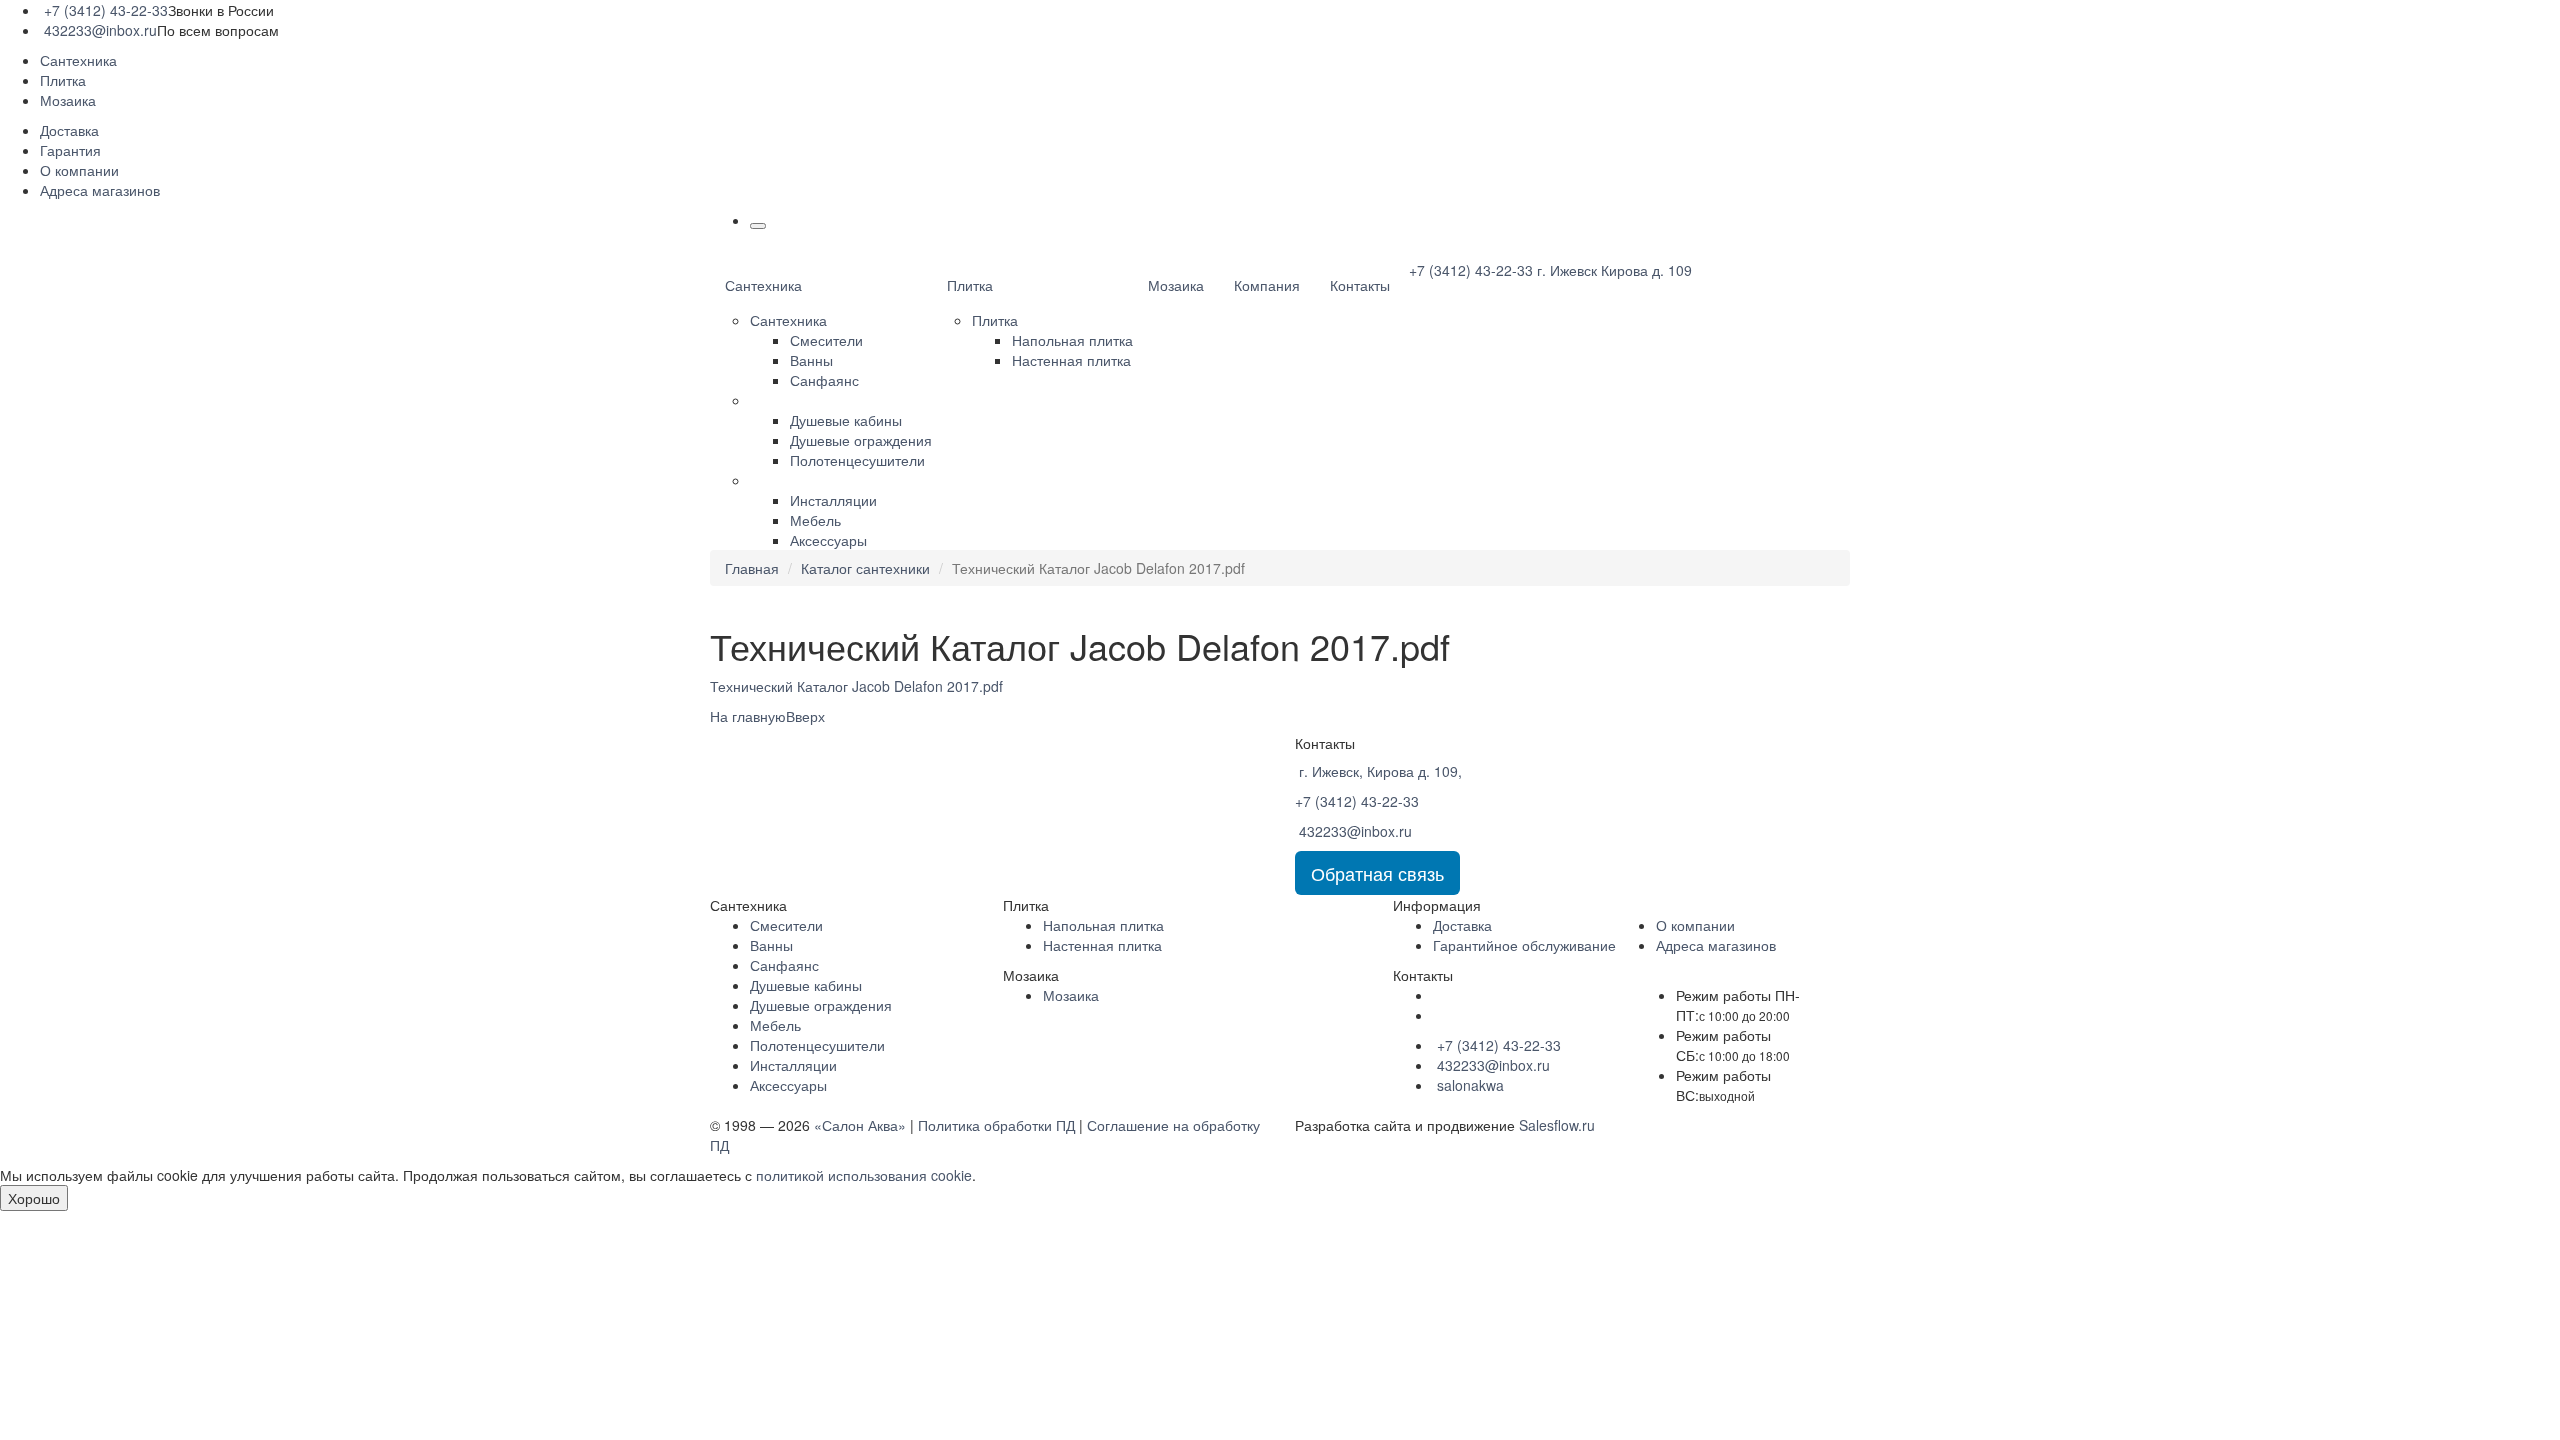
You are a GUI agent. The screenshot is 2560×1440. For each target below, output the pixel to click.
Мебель (815, 520)
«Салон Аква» (860, 1125)
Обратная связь (1377, 873)
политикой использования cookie (864, 1175)
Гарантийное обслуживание (1524, 945)
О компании (79, 170)
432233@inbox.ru (98, 30)
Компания (1267, 285)
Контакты (1360, 285)
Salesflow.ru (1557, 1125)
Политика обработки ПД (996, 1125)
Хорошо (34, 1198)
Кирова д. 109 (1614, 270)
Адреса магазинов (100, 190)
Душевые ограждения (861, 440)
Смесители (826, 340)
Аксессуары (828, 540)
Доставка (69, 130)
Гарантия (70, 150)
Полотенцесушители (857, 460)
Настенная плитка (1071, 360)
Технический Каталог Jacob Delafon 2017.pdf (856, 686)
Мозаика (68, 100)
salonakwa (1468, 1085)
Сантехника (78, 60)
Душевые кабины (846, 420)
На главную (748, 716)
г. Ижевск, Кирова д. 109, (1378, 771)
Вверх (807, 716)
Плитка (63, 80)
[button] (758, 226)
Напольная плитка (1072, 340)
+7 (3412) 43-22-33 (104, 10)
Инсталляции (833, 500)
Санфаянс (824, 380)
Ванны (811, 360)
